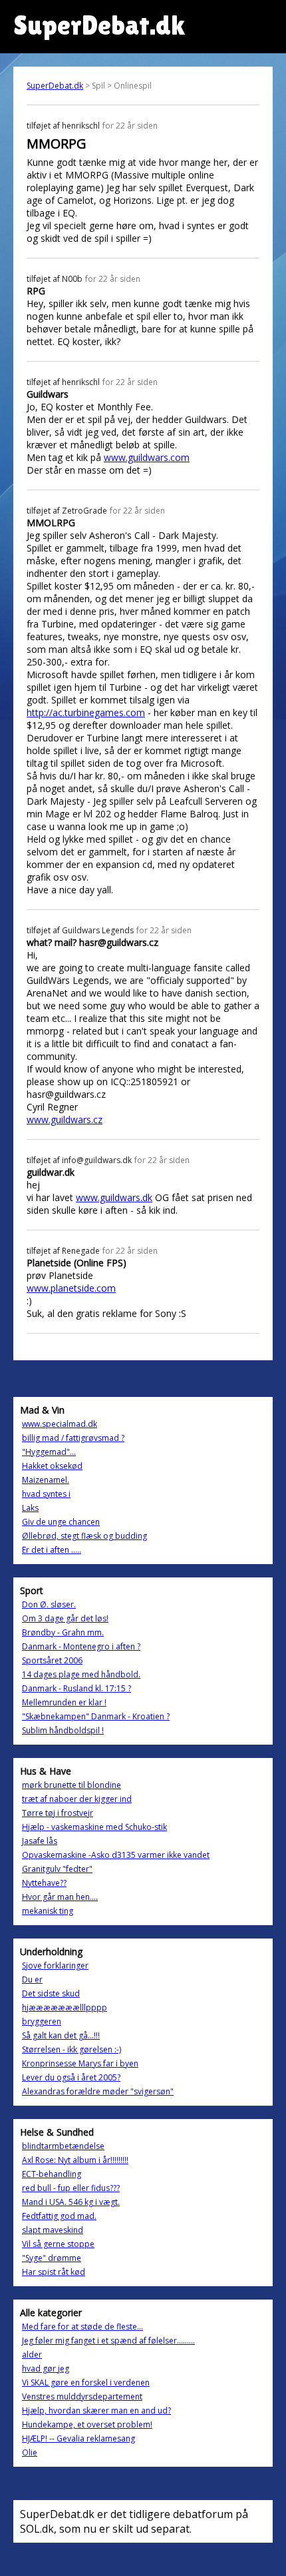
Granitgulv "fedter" (57, 1869)
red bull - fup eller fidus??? (71, 2188)
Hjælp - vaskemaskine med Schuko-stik (94, 1827)
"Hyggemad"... (49, 1452)
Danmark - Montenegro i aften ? (81, 1646)
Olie (30, 2452)
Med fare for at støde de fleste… (82, 2327)
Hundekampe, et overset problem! (87, 2424)
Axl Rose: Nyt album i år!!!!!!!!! (75, 2160)
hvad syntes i (46, 1494)
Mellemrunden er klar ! (64, 1702)
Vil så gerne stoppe (58, 2244)
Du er (32, 1979)
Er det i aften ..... (52, 1550)
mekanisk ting (48, 1911)
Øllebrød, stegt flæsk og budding (84, 1536)
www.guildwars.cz (65, 1119)
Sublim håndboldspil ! (63, 1730)
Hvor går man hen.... (60, 1897)
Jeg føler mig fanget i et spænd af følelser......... (108, 2341)
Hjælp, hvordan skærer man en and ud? (96, 2410)
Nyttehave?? (44, 1883)
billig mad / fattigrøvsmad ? (73, 1438)
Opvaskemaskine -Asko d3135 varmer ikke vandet (116, 1855)
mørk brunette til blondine (71, 1785)
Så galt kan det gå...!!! (61, 2035)
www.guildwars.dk (114, 1197)
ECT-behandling (52, 2174)
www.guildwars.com (147, 457)
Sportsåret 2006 (52, 1660)
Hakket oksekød (52, 1466)
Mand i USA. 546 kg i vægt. (71, 2202)
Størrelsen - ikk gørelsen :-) (71, 2049)
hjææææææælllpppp (65, 2007)
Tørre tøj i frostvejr (58, 1813)
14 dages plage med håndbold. (81, 1674)
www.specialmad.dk (60, 1424)
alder (32, 2355)
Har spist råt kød (54, 2272)
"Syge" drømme (52, 2258)
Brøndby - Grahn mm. (63, 1632)
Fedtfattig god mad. (59, 2216)
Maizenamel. (46, 1480)
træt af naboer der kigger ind (77, 1799)
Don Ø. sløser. (49, 1604)
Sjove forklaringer (55, 1965)
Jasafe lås (40, 1841)
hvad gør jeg (46, 2368)
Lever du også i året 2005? (71, 2077)
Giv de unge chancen (61, 1522)
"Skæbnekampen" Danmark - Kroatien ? (96, 1716)
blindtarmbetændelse (63, 2146)
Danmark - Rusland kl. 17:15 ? (76, 1688)
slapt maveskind (53, 2230)
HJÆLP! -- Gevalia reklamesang (78, 2438)
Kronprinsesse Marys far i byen (80, 2063)
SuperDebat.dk (55, 86)
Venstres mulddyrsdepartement (82, 2396)
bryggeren (42, 2021)
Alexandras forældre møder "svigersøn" (98, 2091)
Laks (30, 1508)
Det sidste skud (51, 1993)
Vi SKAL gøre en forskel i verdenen (86, 2382)
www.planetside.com (71, 1288)
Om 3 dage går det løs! (65, 1618)
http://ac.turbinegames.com (86, 712)
